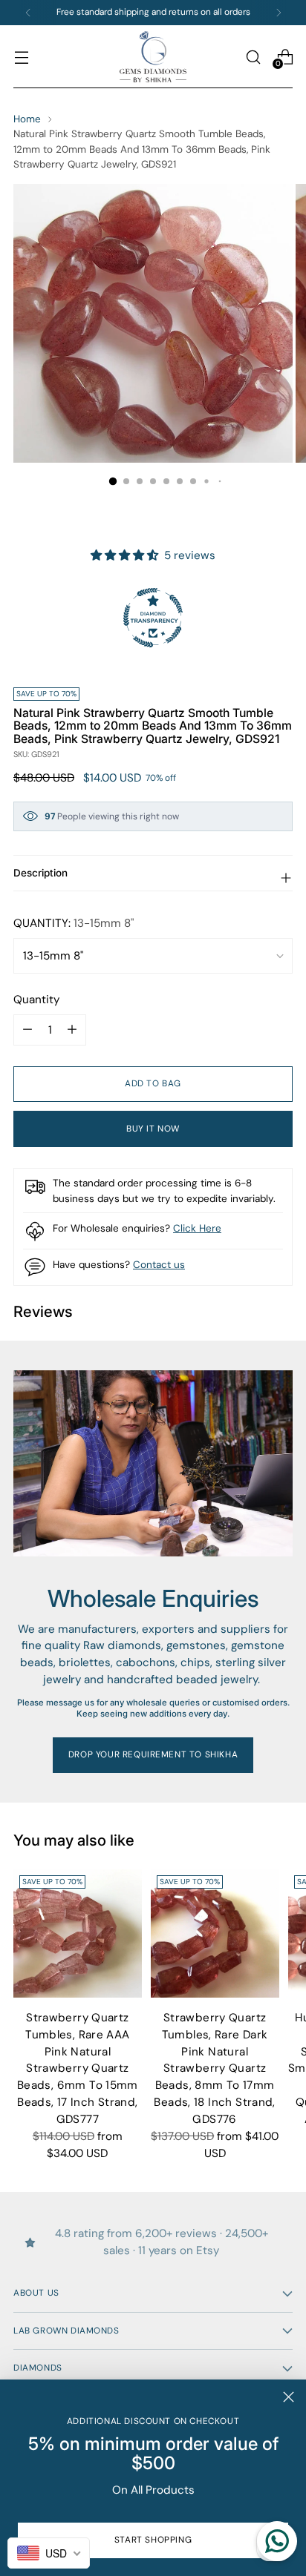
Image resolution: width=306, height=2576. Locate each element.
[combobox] (49, 2553)
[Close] (289, 2397)
